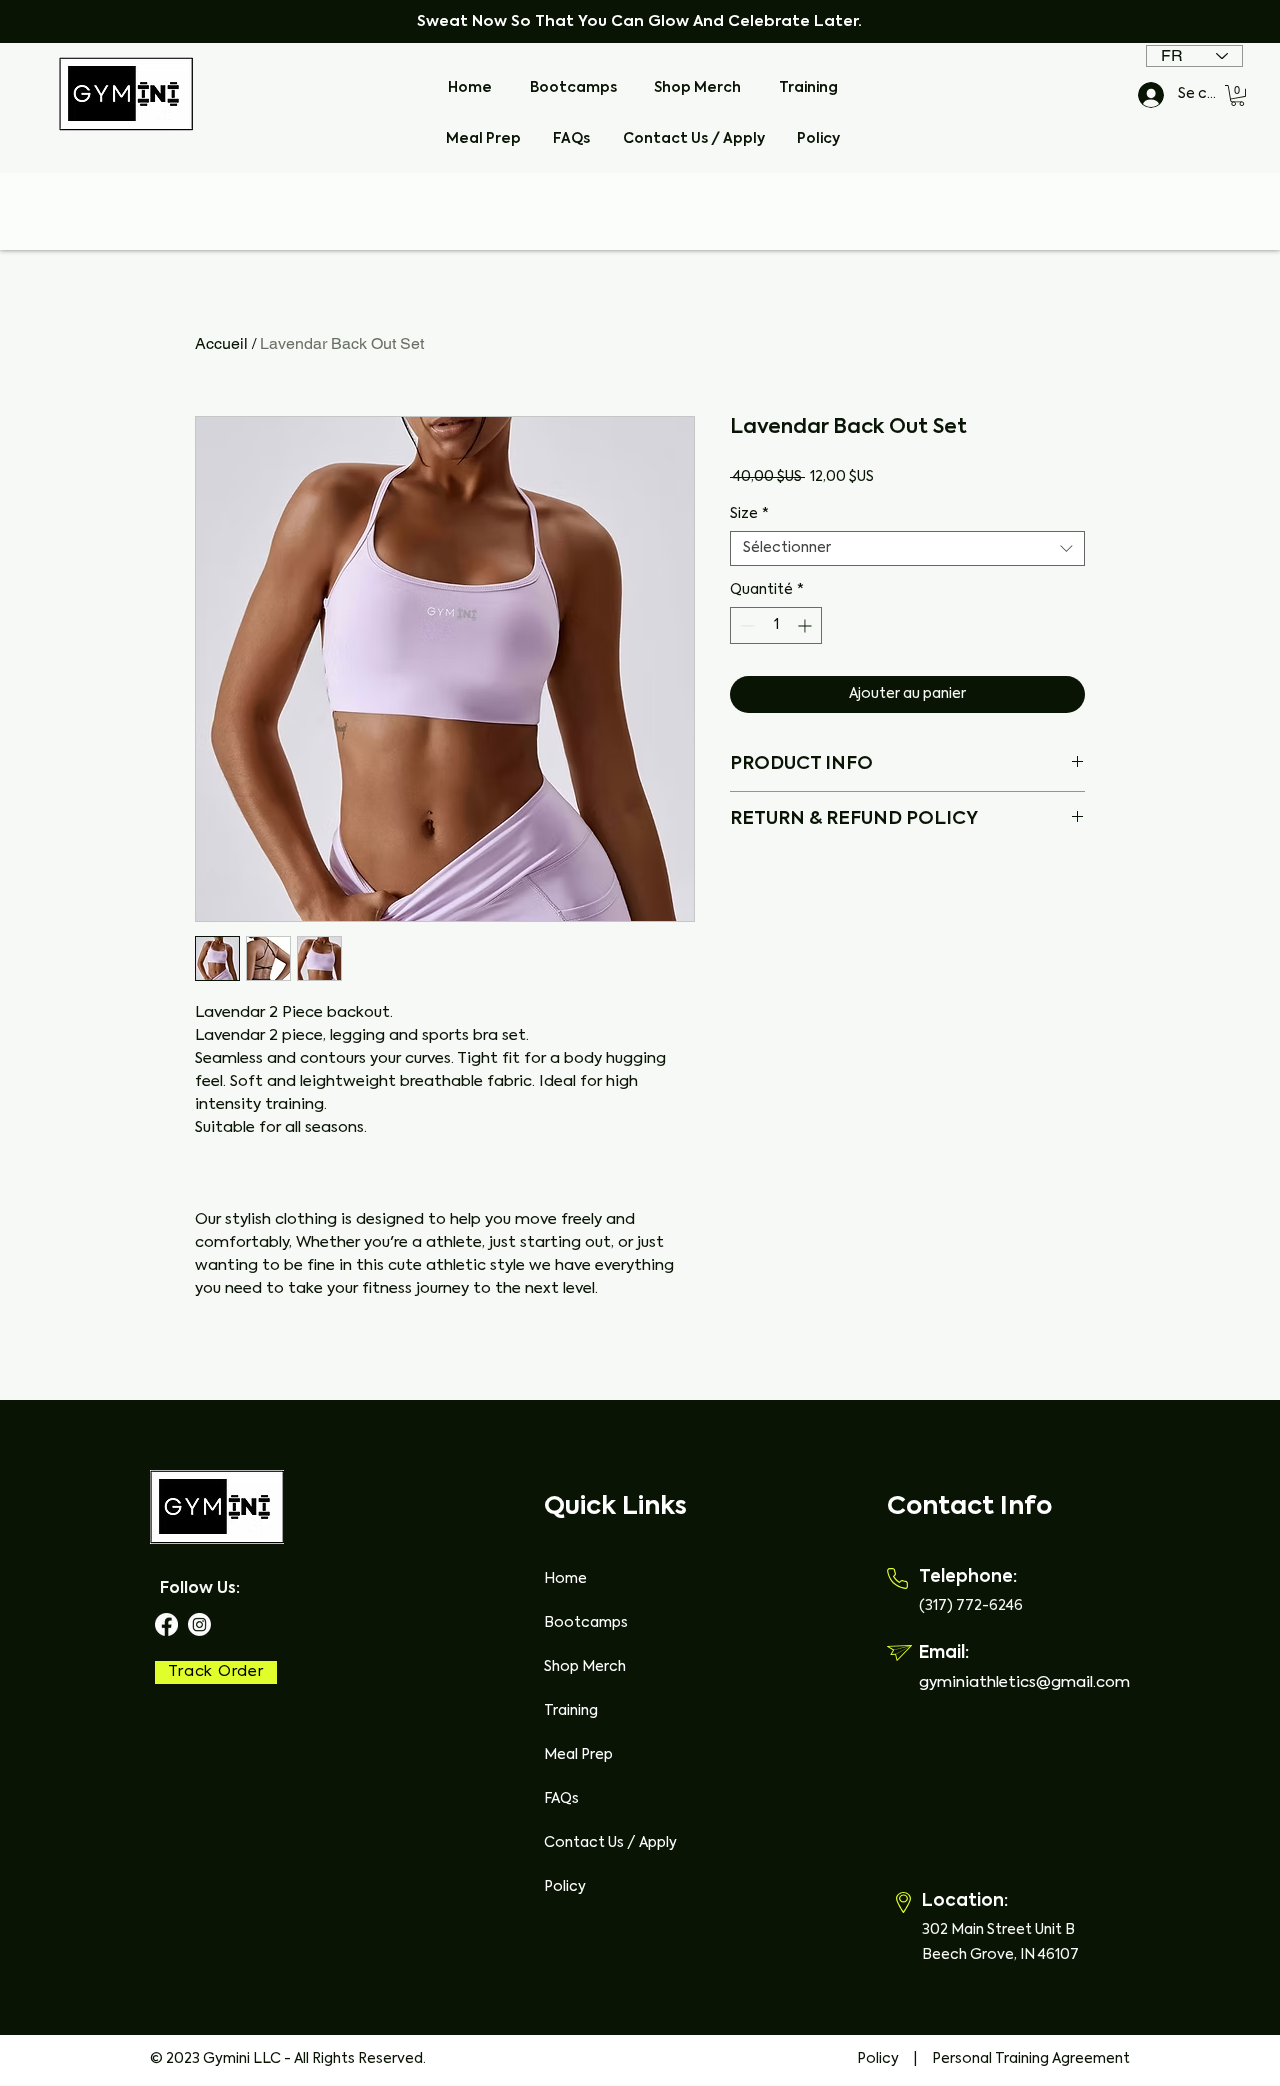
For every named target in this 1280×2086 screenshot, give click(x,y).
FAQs (561, 1799)
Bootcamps (586, 1623)
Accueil (221, 343)
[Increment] (806, 625)
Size (749, 514)
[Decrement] (745, 625)
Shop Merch (585, 1667)
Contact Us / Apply (610, 1843)
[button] (1237, 95)
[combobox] (907, 548)
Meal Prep (578, 1755)
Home (565, 1579)
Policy (565, 1887)
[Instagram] (199, 1624)
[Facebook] (166, 1624)
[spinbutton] (776, 625)
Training (571, 1711)
